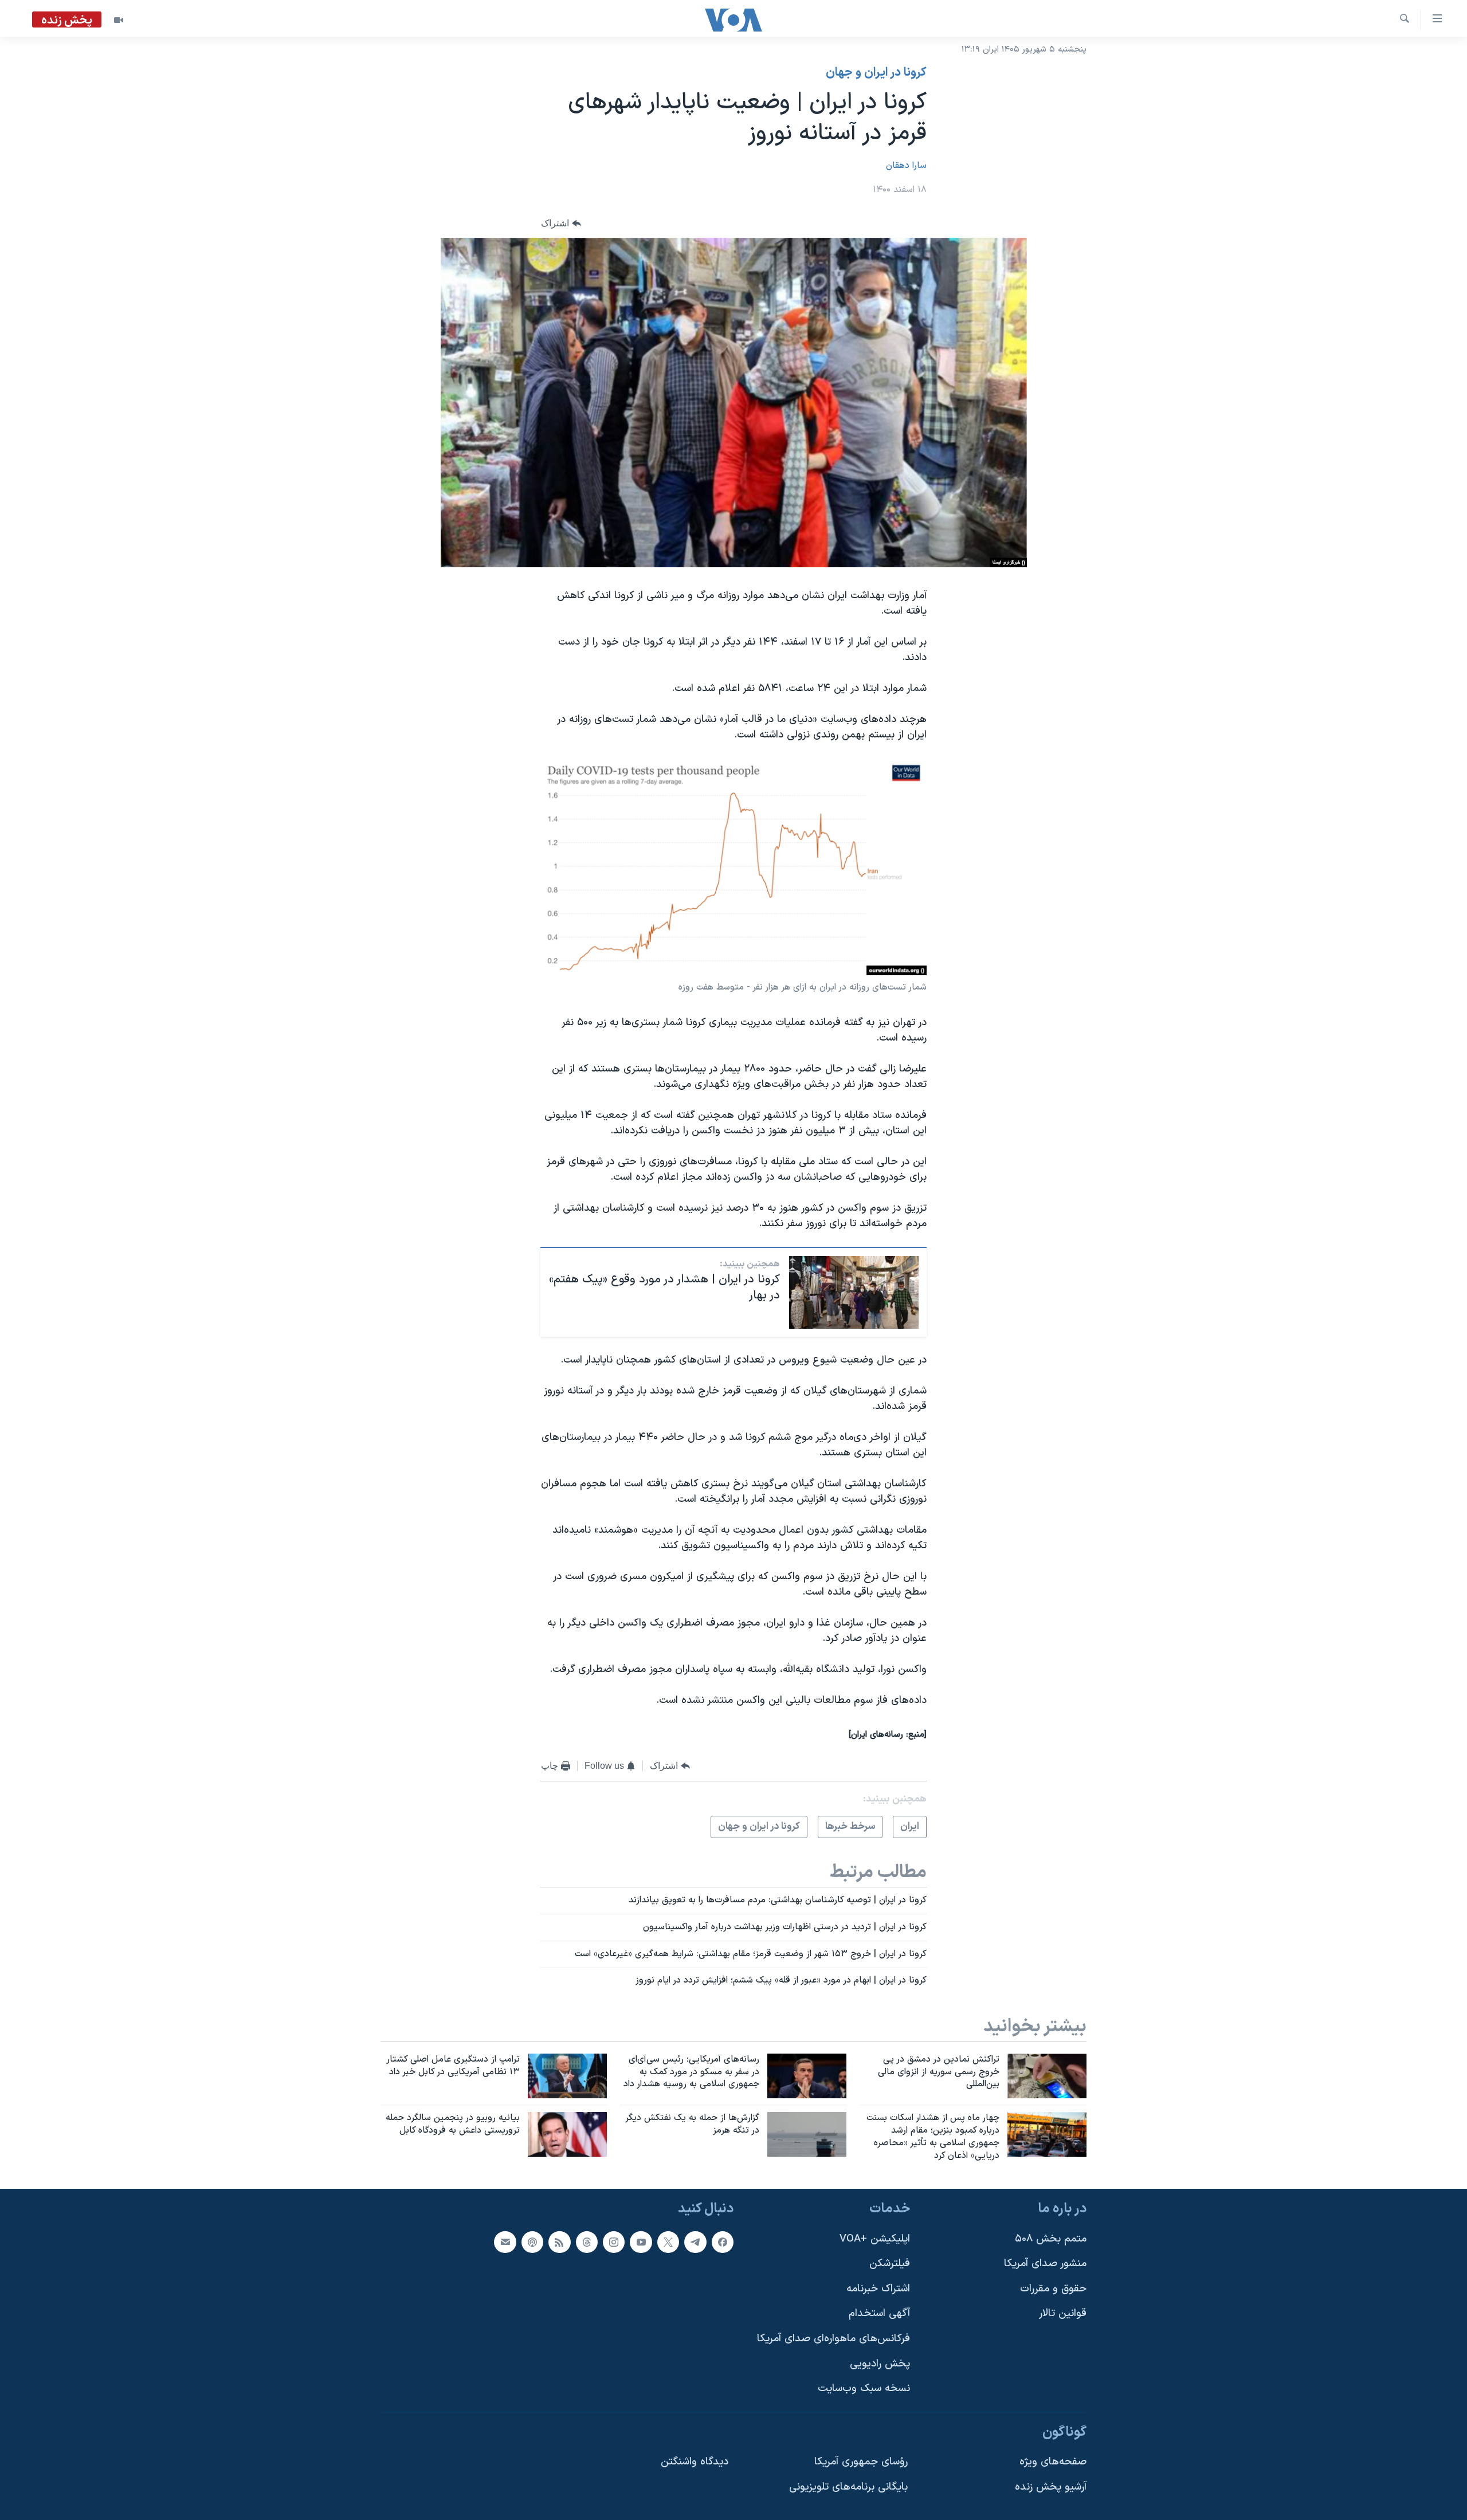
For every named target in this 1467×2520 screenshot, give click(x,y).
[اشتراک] (505, 2242)
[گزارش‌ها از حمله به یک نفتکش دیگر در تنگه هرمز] (807, 2134)
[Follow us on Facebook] (723, 2242)
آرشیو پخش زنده (1051, 2487)
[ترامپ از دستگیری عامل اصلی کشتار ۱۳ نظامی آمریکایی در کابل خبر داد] (567, 2076)
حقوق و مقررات (1053, 2289)
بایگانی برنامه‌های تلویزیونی (848, 2487)
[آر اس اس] (559, 2242)
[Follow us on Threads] (587, 2242)
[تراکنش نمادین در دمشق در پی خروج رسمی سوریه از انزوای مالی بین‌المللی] (1047, 2076)
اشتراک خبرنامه (878, 2289)
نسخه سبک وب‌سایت (864, 2388)
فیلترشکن (890, 2264)
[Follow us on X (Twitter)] (668, 2242)
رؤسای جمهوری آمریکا (861, 2462)
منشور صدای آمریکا (1045, 2264)
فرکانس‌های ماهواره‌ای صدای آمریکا (833, 2339)
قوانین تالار (1063, 2313)
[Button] (561, 223)
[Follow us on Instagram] (614, 2242)
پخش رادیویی (880, 2363)
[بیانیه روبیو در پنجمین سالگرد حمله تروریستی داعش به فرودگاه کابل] (567, 2134)
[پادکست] (532, 2242)
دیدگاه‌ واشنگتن (695, 2462)
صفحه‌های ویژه (1053, 2462)
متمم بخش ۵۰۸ (1051, 2238)
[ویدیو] (119, 20)
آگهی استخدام (879, 2313)
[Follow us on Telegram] (695, 2242)
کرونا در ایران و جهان (876, 73)
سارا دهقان (906, 166)
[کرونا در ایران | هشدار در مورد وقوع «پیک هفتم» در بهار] (854, 1292)
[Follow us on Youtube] (641, 2242)
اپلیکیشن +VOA (875, 2238)
